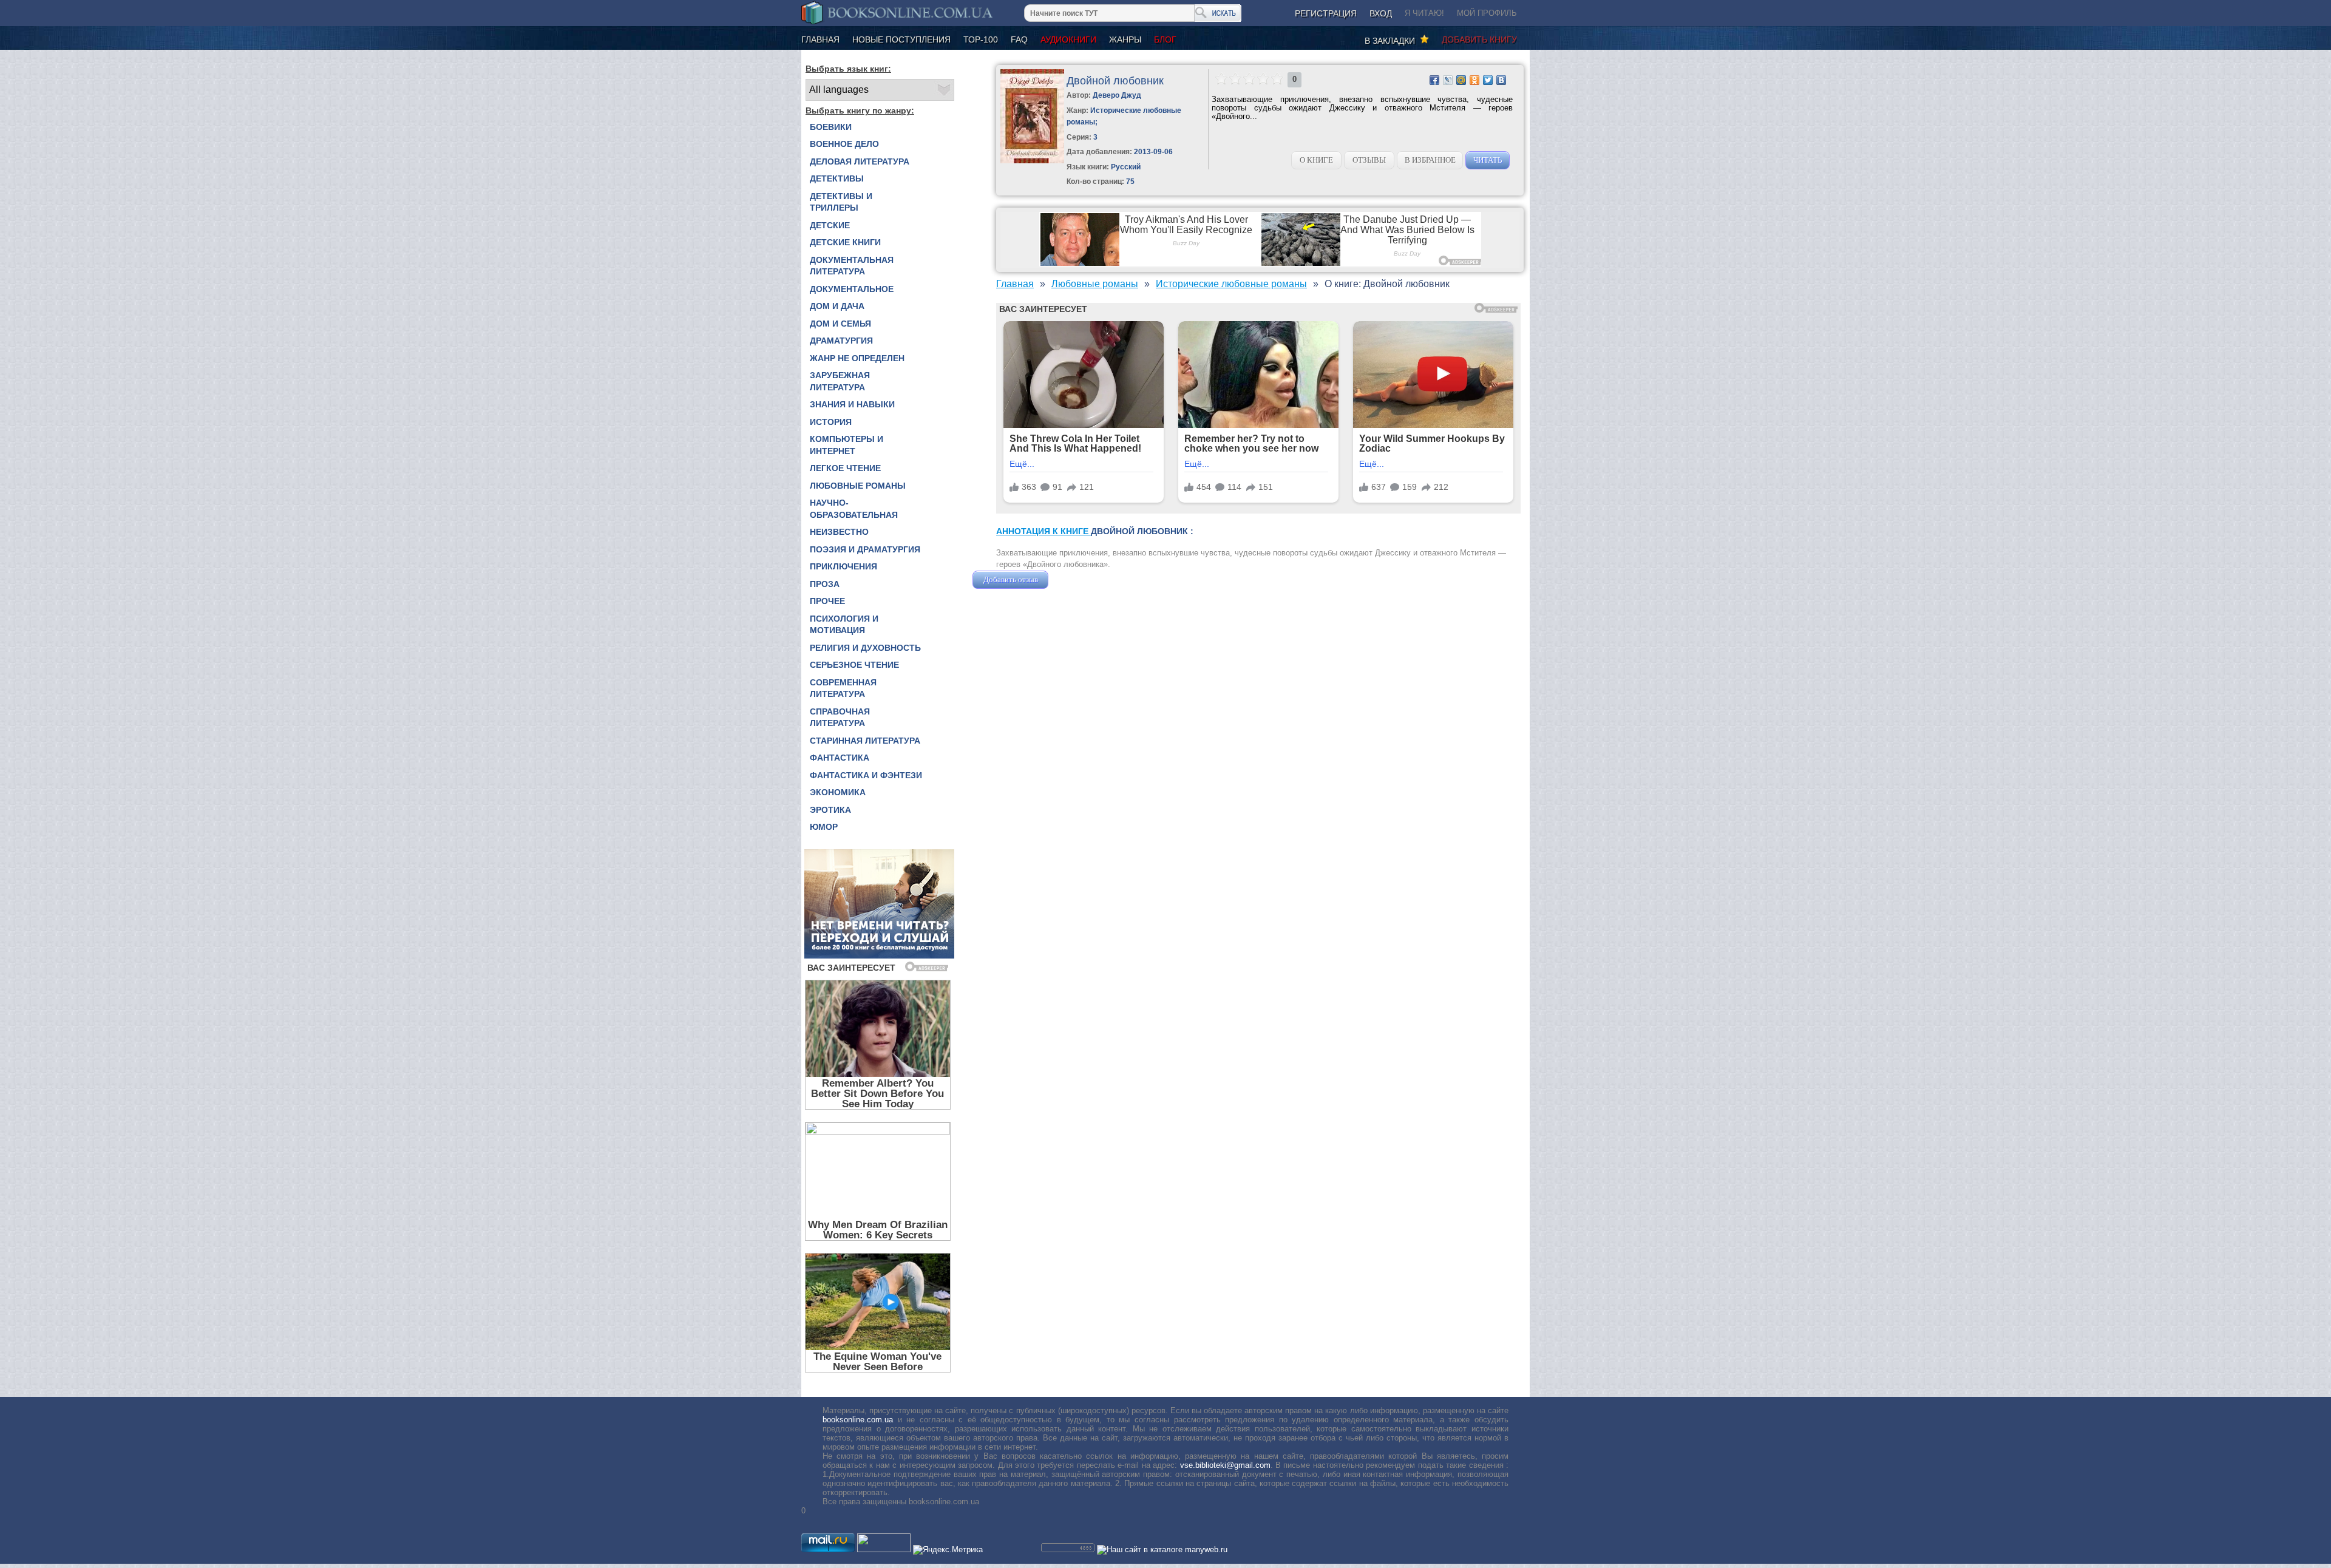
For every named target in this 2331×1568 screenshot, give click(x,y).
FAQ (1019, 39)
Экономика (838, 792)
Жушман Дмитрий (1084, 579)
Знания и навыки (852, 404)
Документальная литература (852, 266)
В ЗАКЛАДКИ (1392, 41)
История (831, 422)
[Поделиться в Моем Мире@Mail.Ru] (1461, 80)
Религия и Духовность (865, 648)
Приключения (843, 566)
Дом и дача (837, 306)
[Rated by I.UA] (884, 1549)
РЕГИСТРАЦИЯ (1326, 13)
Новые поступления (901, 39)
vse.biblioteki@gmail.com (1225, 1465)
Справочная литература (840, 718)
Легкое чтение (845, 468)
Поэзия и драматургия (865, 549)
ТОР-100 (981, 39)
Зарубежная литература (840, 381)
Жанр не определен (857, 358)
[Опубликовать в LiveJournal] (1448, 80)
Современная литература (843, 688)
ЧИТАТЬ (1488, 160)
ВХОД (1381, 13)
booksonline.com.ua (858, 1420)
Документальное (852, 289)
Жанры (1125, 39)
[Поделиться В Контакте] (1501, 80)
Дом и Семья (840, 324)
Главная (820, 39)
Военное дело (844, 144)
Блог (1165, 39)
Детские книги (845, 242)
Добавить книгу (1479, 39)
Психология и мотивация (844, 625)
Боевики (831, 127)
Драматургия (841, 341)
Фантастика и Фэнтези (866, 775)
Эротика (830, 810)
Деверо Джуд (1117, 95)
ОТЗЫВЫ (1369, 160)
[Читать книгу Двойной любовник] (1032, 161)
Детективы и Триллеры (841, 202)
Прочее (827, 601)
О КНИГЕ (1316, 160)
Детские (830, 225)
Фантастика (840, 758)
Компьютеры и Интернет (847, 445)
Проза (825, 584)
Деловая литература (860, 161)
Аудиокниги (1068, 39)
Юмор (824, 827)
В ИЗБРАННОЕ (1430, 160)
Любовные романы (858, 486)
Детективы (837, 178)
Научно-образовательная (854, 509)
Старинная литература (865, 741)
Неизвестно (839, 532)
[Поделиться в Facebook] (1434, 80)
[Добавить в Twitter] (1488, 80)
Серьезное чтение (854, 665)
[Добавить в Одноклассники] (1474, 80)
